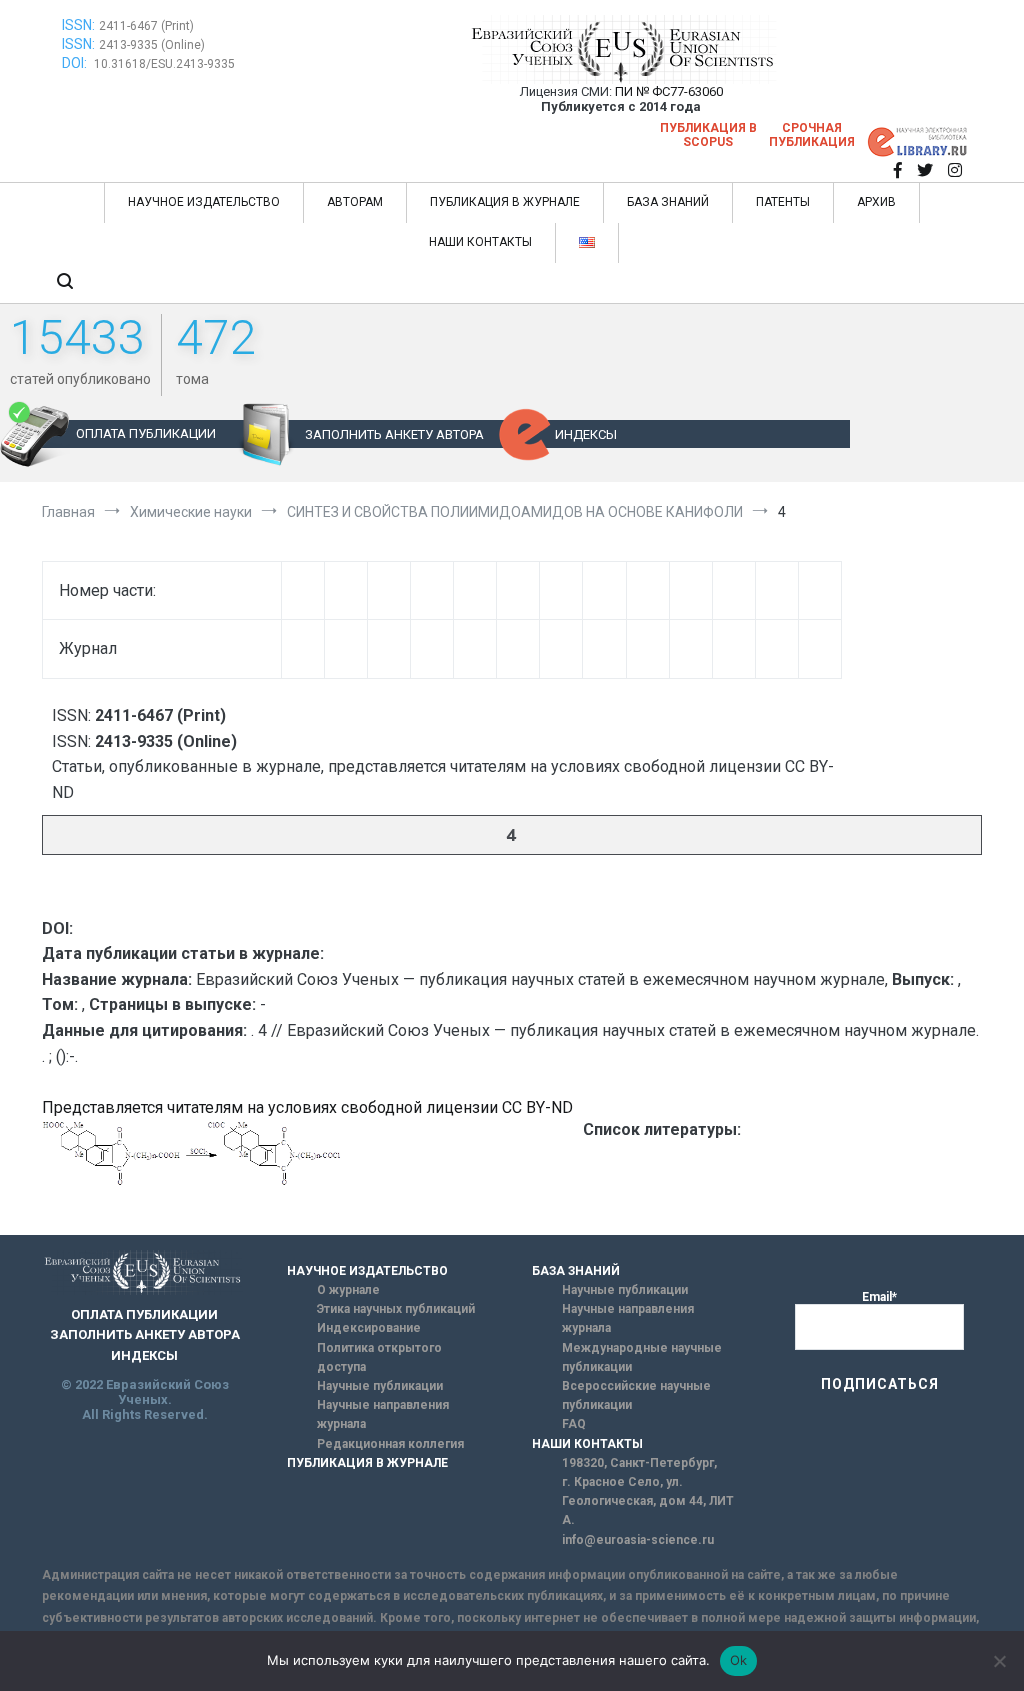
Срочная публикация (812, 135)
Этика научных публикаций (396, 1309)
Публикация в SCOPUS (708, 135)
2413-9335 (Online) (152, 45)
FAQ (574, 1424)
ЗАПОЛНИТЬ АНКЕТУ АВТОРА (394, 434)
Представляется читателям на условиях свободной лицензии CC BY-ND (307, 1107)
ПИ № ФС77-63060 (669, 91)
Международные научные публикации (642, 1357)
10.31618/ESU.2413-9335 (164, 64)
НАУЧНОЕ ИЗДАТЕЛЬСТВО (204, 202)
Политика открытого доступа (379, 1357)
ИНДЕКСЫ (586, 434)
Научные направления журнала (383, 1414)
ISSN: (78, 25)
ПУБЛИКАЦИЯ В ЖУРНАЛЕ (505, 202)
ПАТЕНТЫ (783, 202)
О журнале (348, 1290)
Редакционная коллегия (390, 1444)
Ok (739, 1660)
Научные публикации (380, 1386)
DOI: (76, 63)
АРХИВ (876, 202)
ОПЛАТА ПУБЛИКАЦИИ (146, 433)
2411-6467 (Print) (146, 26)
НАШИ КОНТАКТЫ (480, 242)
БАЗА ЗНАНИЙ (668, 202)
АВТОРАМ (355, 202)
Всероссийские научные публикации (636, 1395)
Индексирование (369, 1328)
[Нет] (999, 1661)
